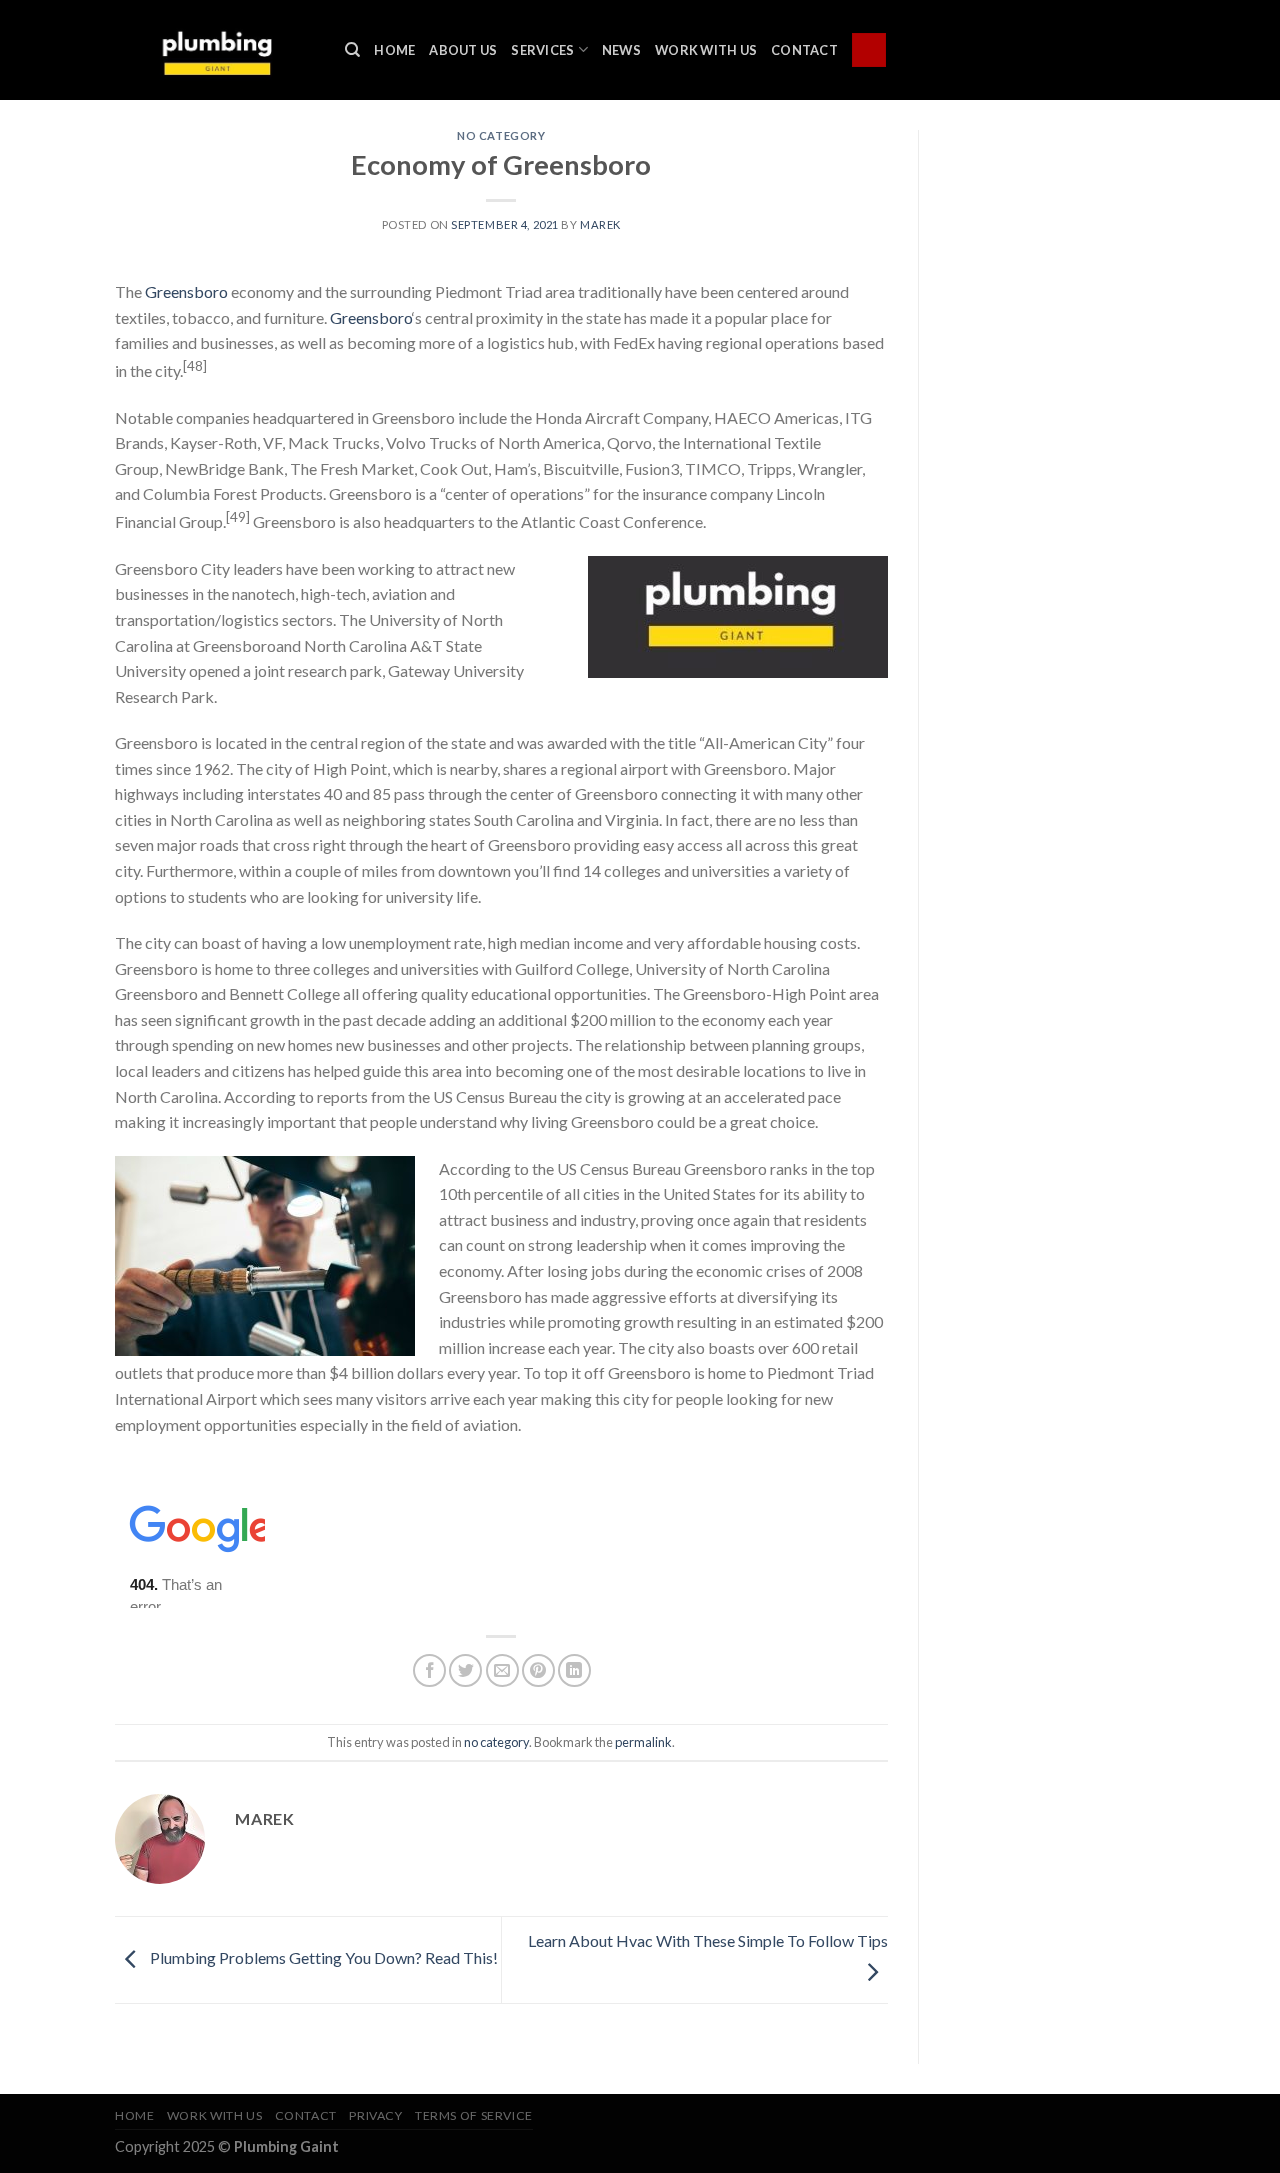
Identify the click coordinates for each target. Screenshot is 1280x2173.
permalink (643, 1742)
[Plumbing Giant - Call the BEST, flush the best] (215, 49)
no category (501, 135)
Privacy (375, 2115)
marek (600, 224)
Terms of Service (474, 2115)
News (621, 50)
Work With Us (706, 50)
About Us (463, 50)
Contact (804, 50)
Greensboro (186, 291)
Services (542, 50)
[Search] (352, 50)
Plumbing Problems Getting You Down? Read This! (322, 1957)
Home (394, 50)
